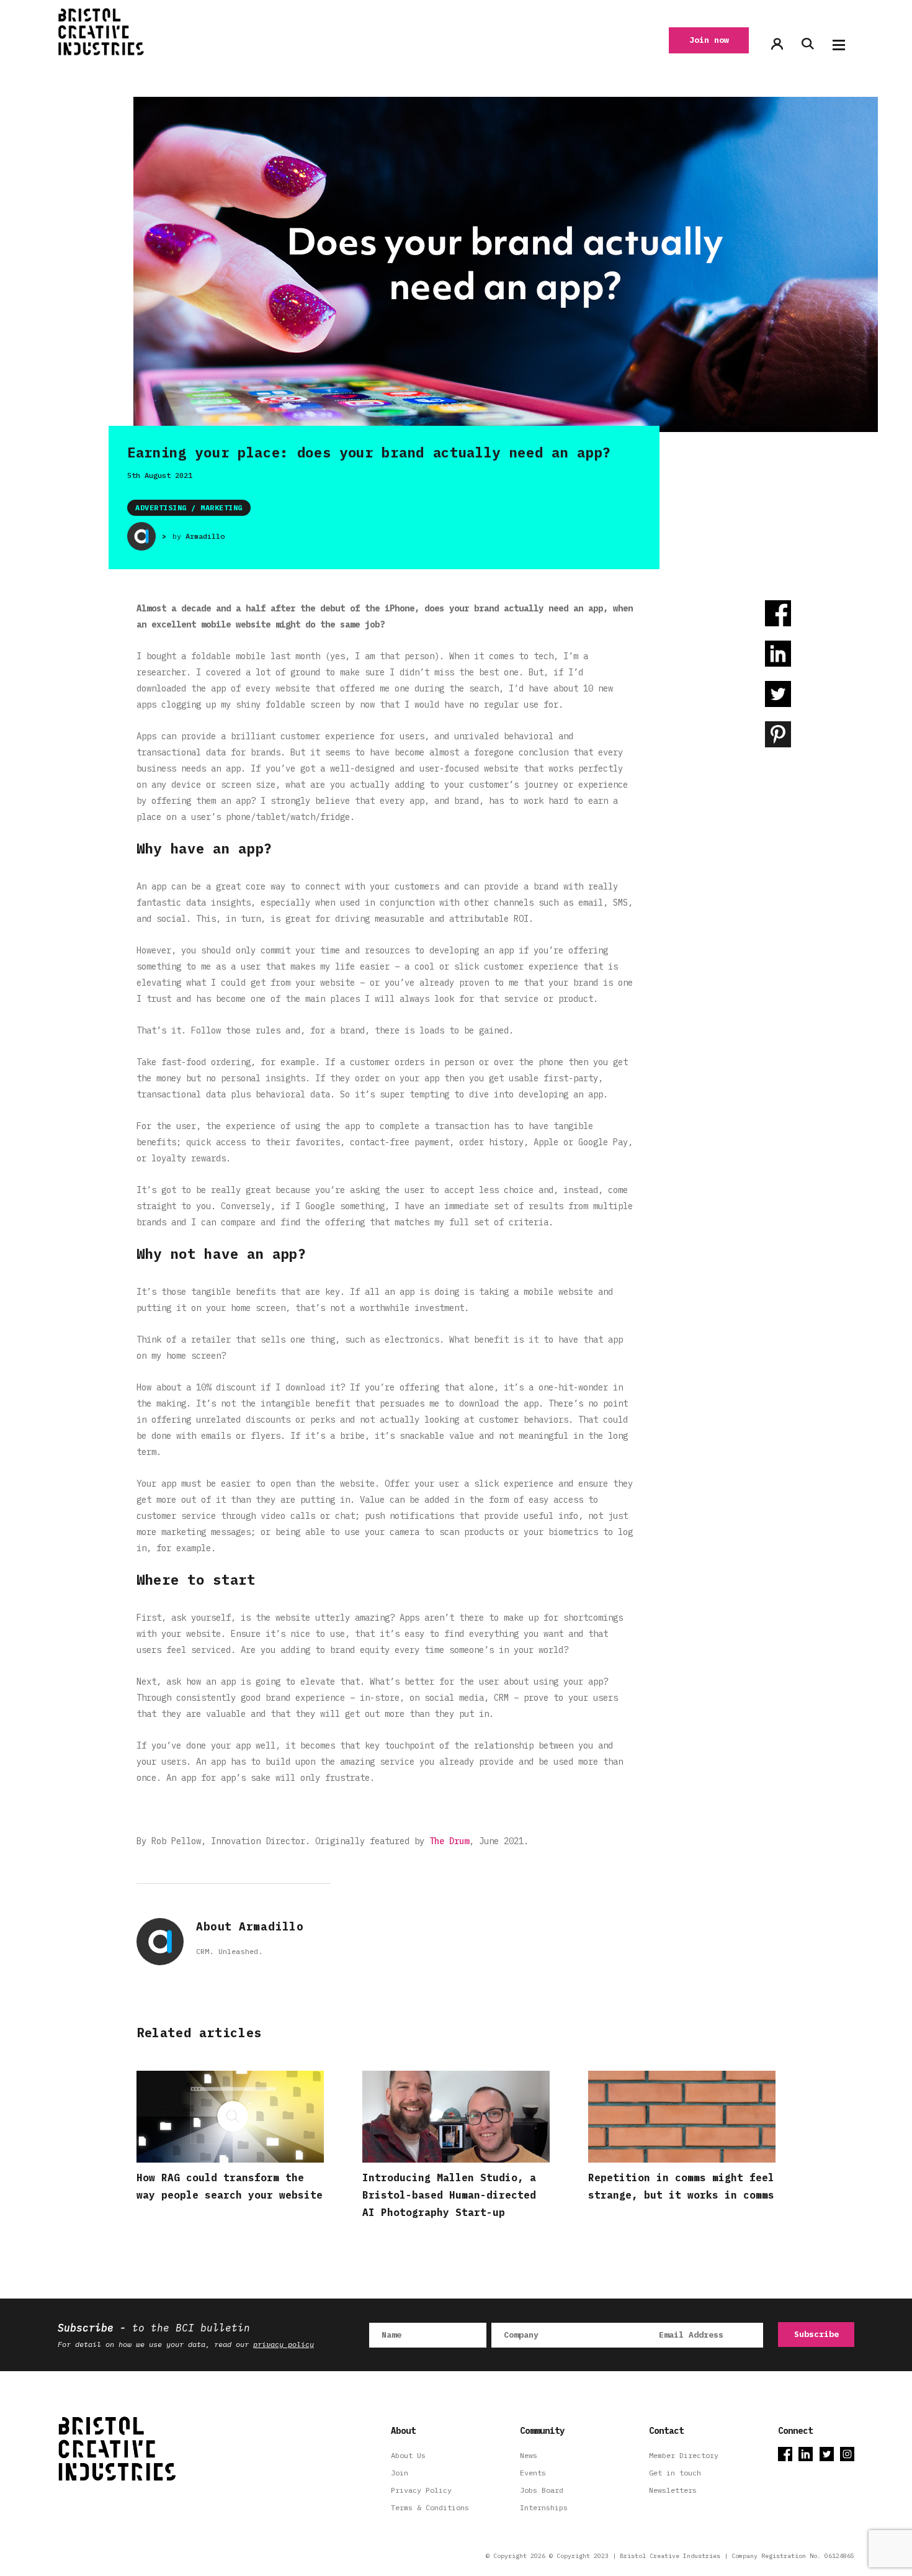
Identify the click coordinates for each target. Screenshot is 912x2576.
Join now (709, 40)
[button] (839, 45)
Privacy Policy (421, 2490)
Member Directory (684, 2455)
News (529, 2455)
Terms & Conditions (430, 2507)
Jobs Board (542, 2490)
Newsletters (673, 2490)
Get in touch (675, 2473)
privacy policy (284, 2344)
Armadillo (205, 536)
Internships (544, 2507)
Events (533, 2473)
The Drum (449, 1841)
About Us (408, 2455)
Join (400, 2473)
